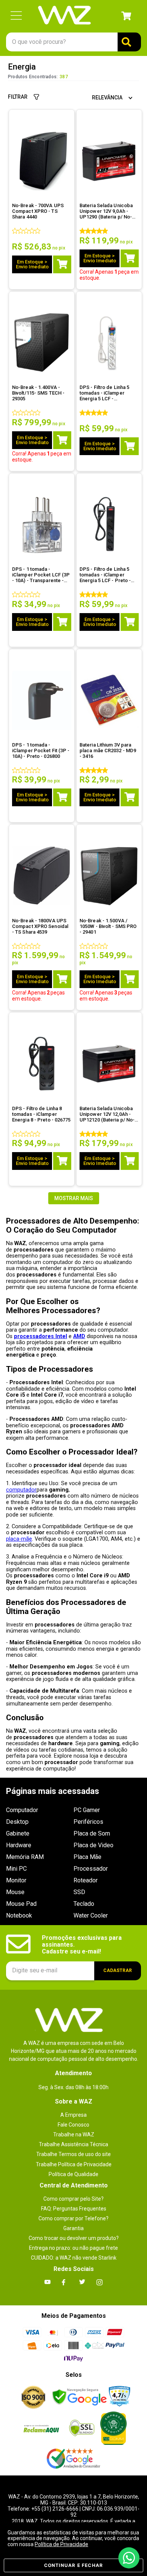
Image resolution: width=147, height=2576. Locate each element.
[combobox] (73, 42)
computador (21, 1490)
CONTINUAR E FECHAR (74, 2565)
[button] (16, 16)
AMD (79, 1336)
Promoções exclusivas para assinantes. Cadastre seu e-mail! (83, 1945)
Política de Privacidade (61, 2544)
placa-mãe (19, 1539)
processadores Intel (41, 1336)
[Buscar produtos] (129, 42)
